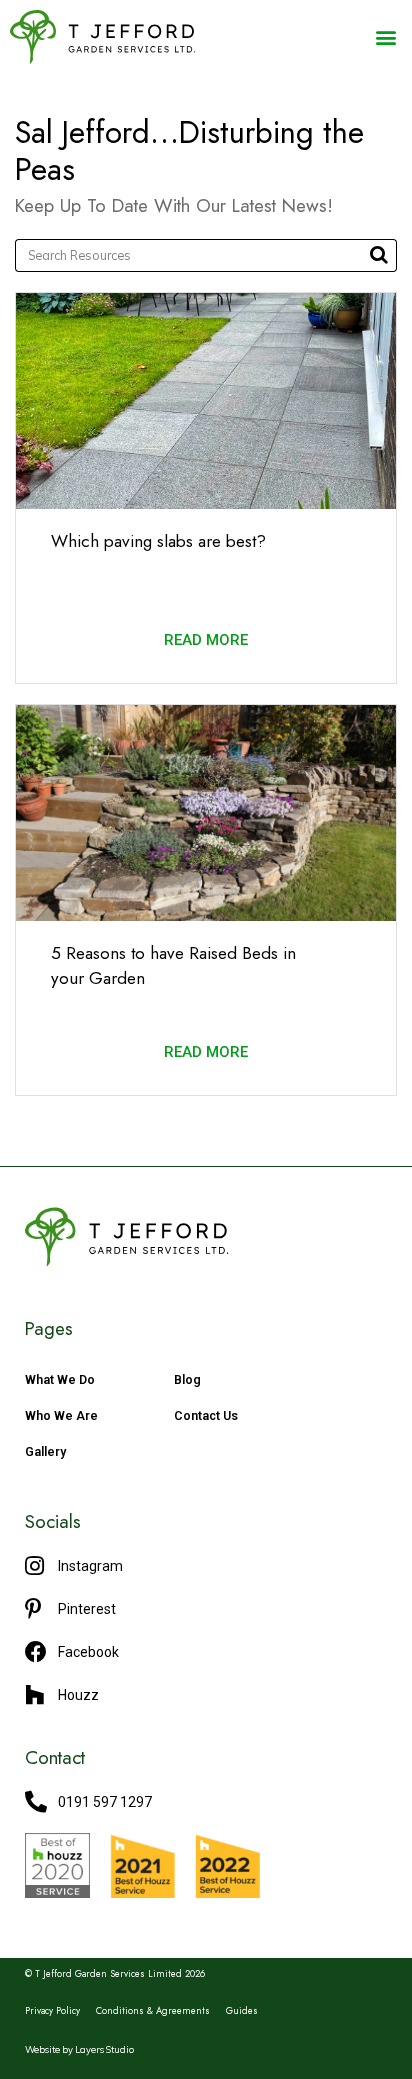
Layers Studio (104, 2049)
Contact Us (206, 1415)
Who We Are (61, 1415)
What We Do (60, 1379)
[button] (385, 36)
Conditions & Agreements (153, 2011)
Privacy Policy (52, 2011)
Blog (187, 1379)
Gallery (45, 1451)
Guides (242, 2011)
